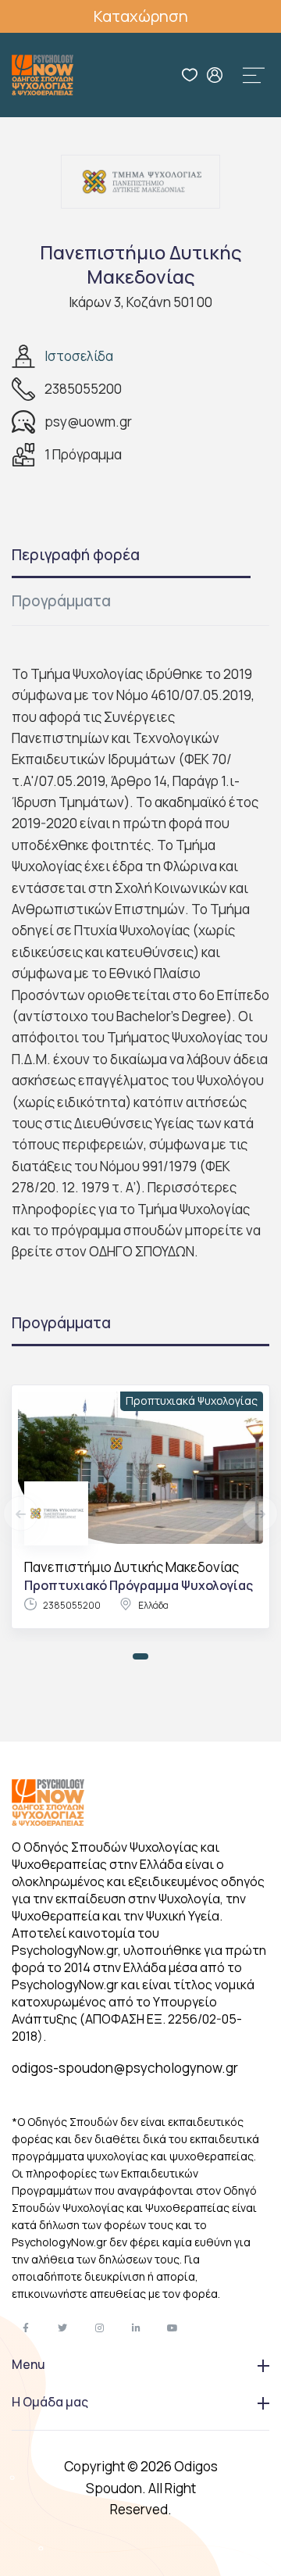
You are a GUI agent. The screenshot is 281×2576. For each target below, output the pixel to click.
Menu (28, 2364)
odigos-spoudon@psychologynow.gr (125, 2068)
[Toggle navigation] (254, 75)
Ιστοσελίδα (79, 356)
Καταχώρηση (141, 16)
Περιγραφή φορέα (76, 555)
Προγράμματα (61, 601)
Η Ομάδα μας (50, 2402)
